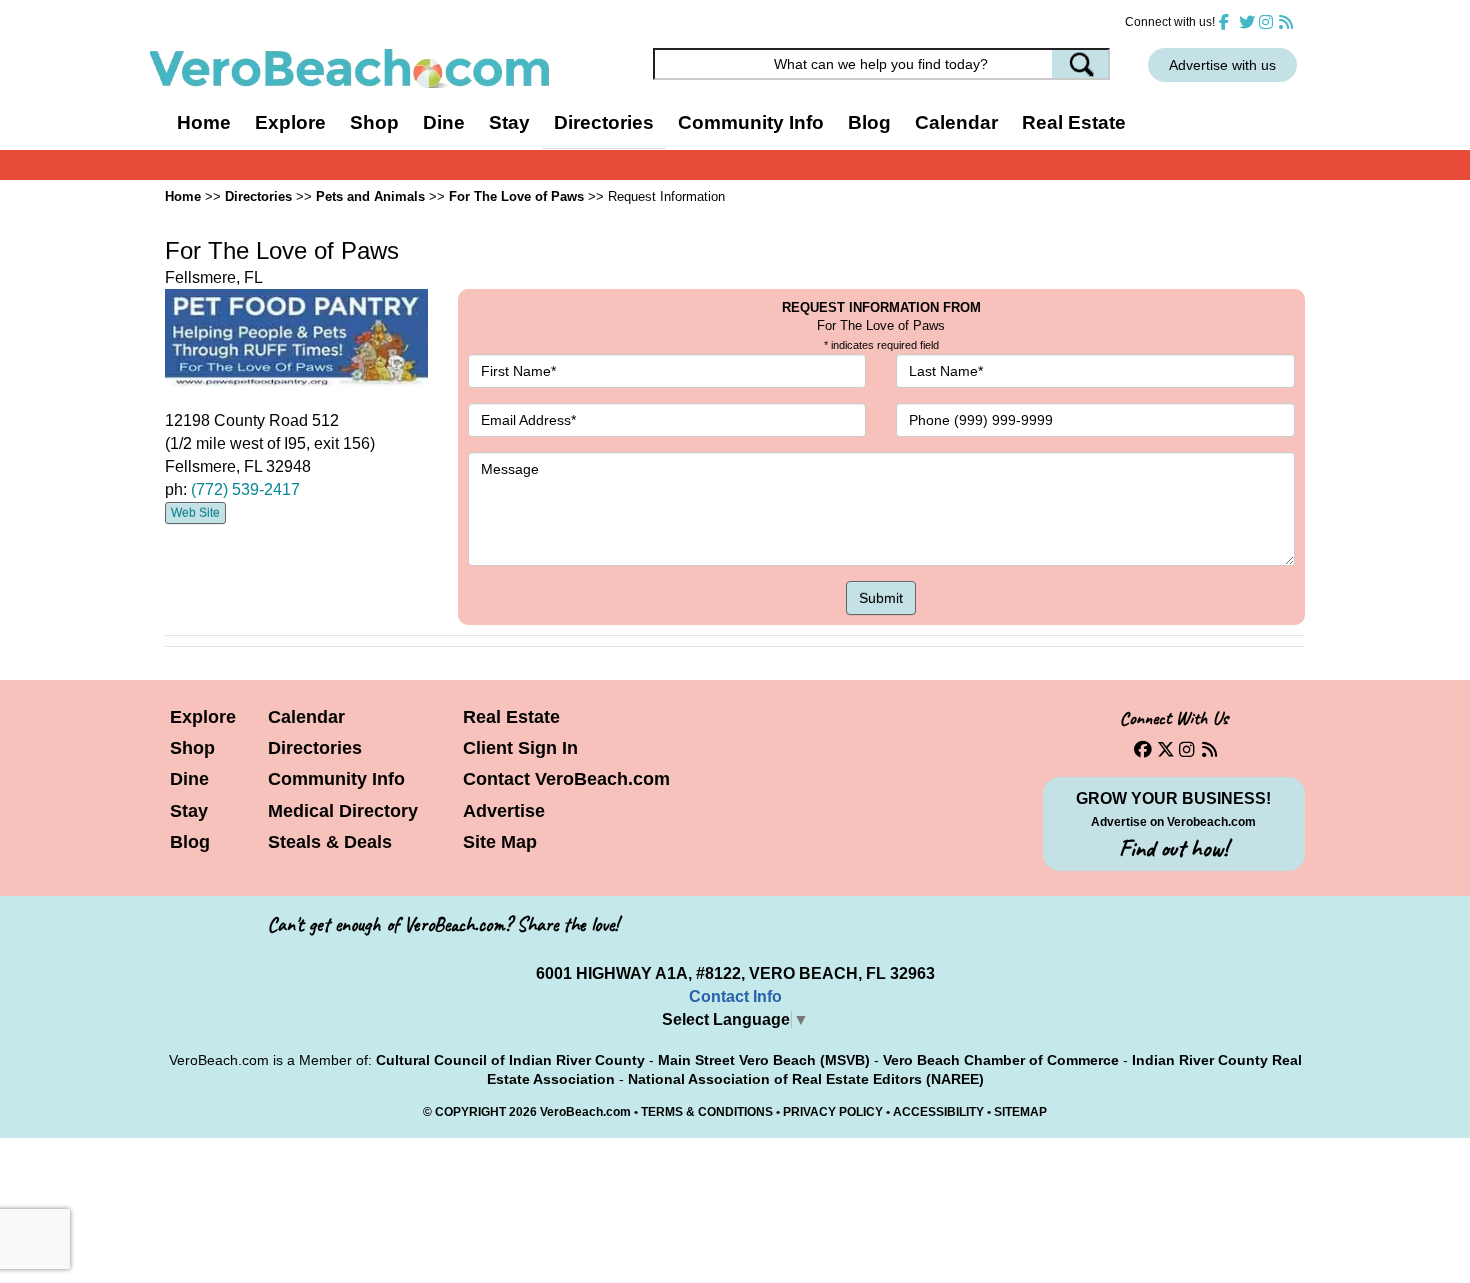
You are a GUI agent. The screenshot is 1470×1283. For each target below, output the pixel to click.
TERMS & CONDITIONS (707, 1112)
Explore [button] (290, 122)
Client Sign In (520, 748)
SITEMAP (1020, 1112)
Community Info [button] (751, 122)
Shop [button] (374, 122)
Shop (192, 748)
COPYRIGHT (470, 1112)
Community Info (336, 779)
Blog (869, 122)
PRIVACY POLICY (833, 1112)
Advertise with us (1222, 65)
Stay (189, 811)
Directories (315, 748)
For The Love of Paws (516, 196)
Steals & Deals (330, 842)
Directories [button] (604, 122)
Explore (203, 717)
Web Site (195, 513)
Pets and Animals (370, 196)
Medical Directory (343, 811)
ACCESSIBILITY (938, 1112)
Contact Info (735, 996)
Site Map (500, 842)
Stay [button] (509, 122)
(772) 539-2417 (245, 489)
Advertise (504, 811)
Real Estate (1074, 122)
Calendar (956, 122)
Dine (444, 122)
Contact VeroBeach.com (566, 779)
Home (204, 122)
